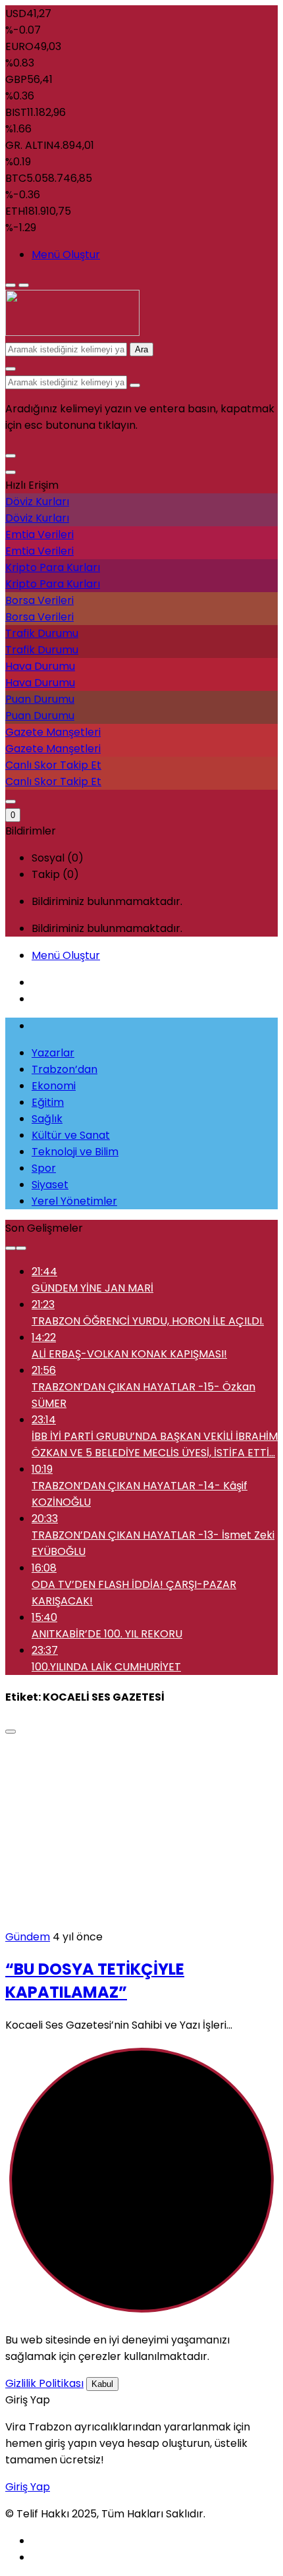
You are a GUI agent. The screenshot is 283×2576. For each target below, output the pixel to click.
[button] (11, 456)
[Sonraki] (21, 1248)
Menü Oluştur (66, 255)
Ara (141, 349)
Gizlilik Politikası (44, 2383)
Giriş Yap (28, 2487)
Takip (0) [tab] (55, 874)
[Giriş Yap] (11, 802)
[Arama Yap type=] (135, 385)
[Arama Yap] (11, 369)
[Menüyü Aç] (24, 285)
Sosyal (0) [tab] (58, 858)
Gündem (28, 1937)
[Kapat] (11, 472)
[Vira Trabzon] (72, 332)
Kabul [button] (102, 2384)
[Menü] (11, 285)
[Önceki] (11, 1248)
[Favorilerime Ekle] (11, 1732)
